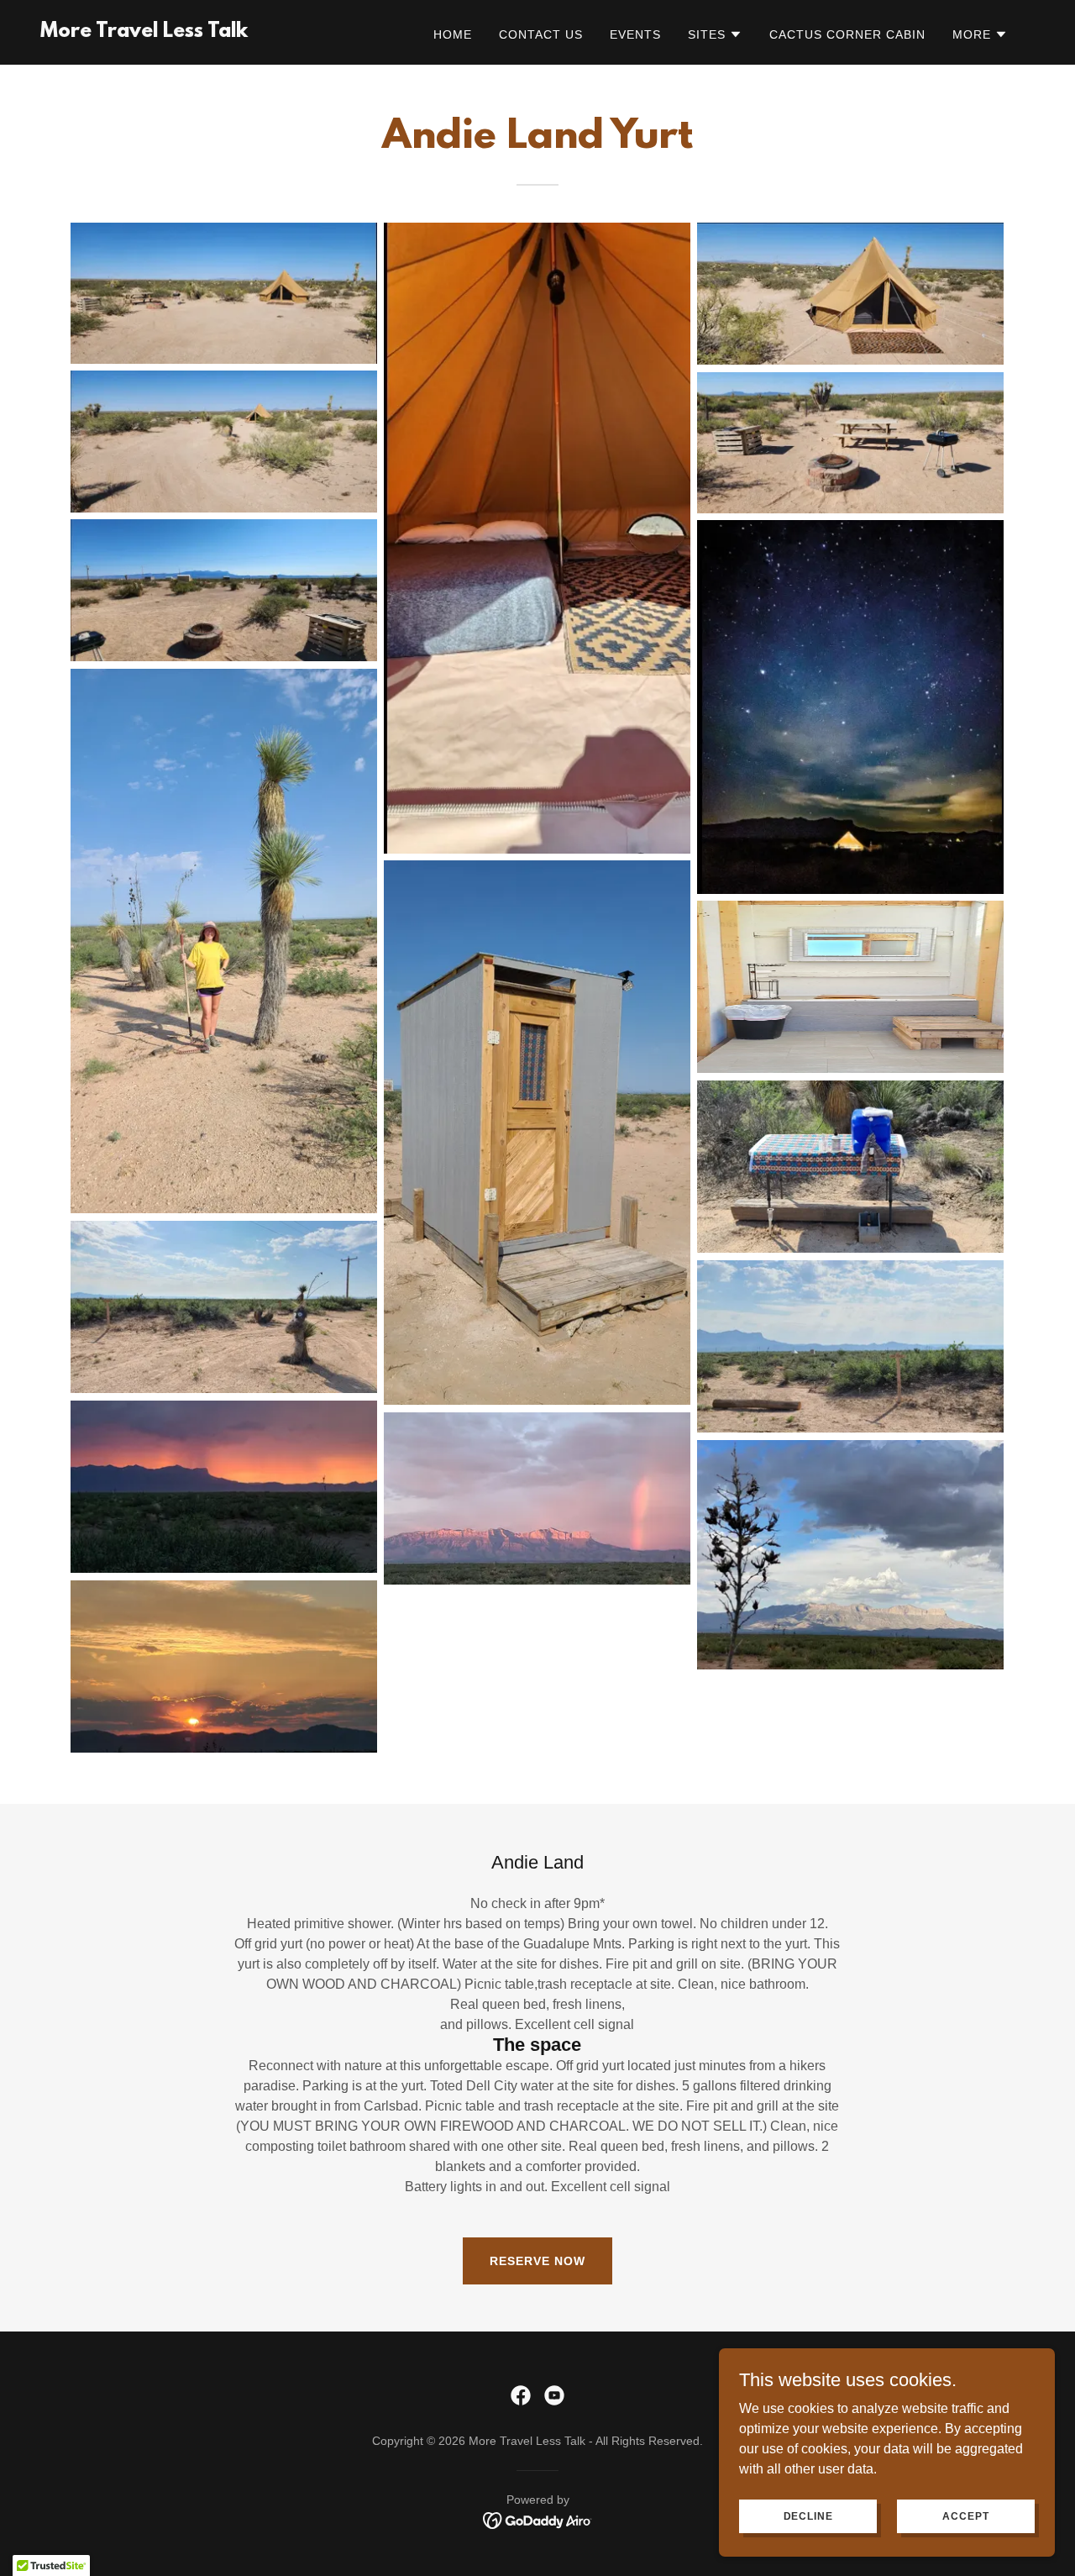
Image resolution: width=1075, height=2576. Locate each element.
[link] (144, 32)
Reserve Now (537, 2261)
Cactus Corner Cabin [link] (847, 34)
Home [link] (453, 34)
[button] (715, 34)
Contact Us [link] (541, 34)
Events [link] (635, 34)
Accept (965, 2516)
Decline (808, 2516)
